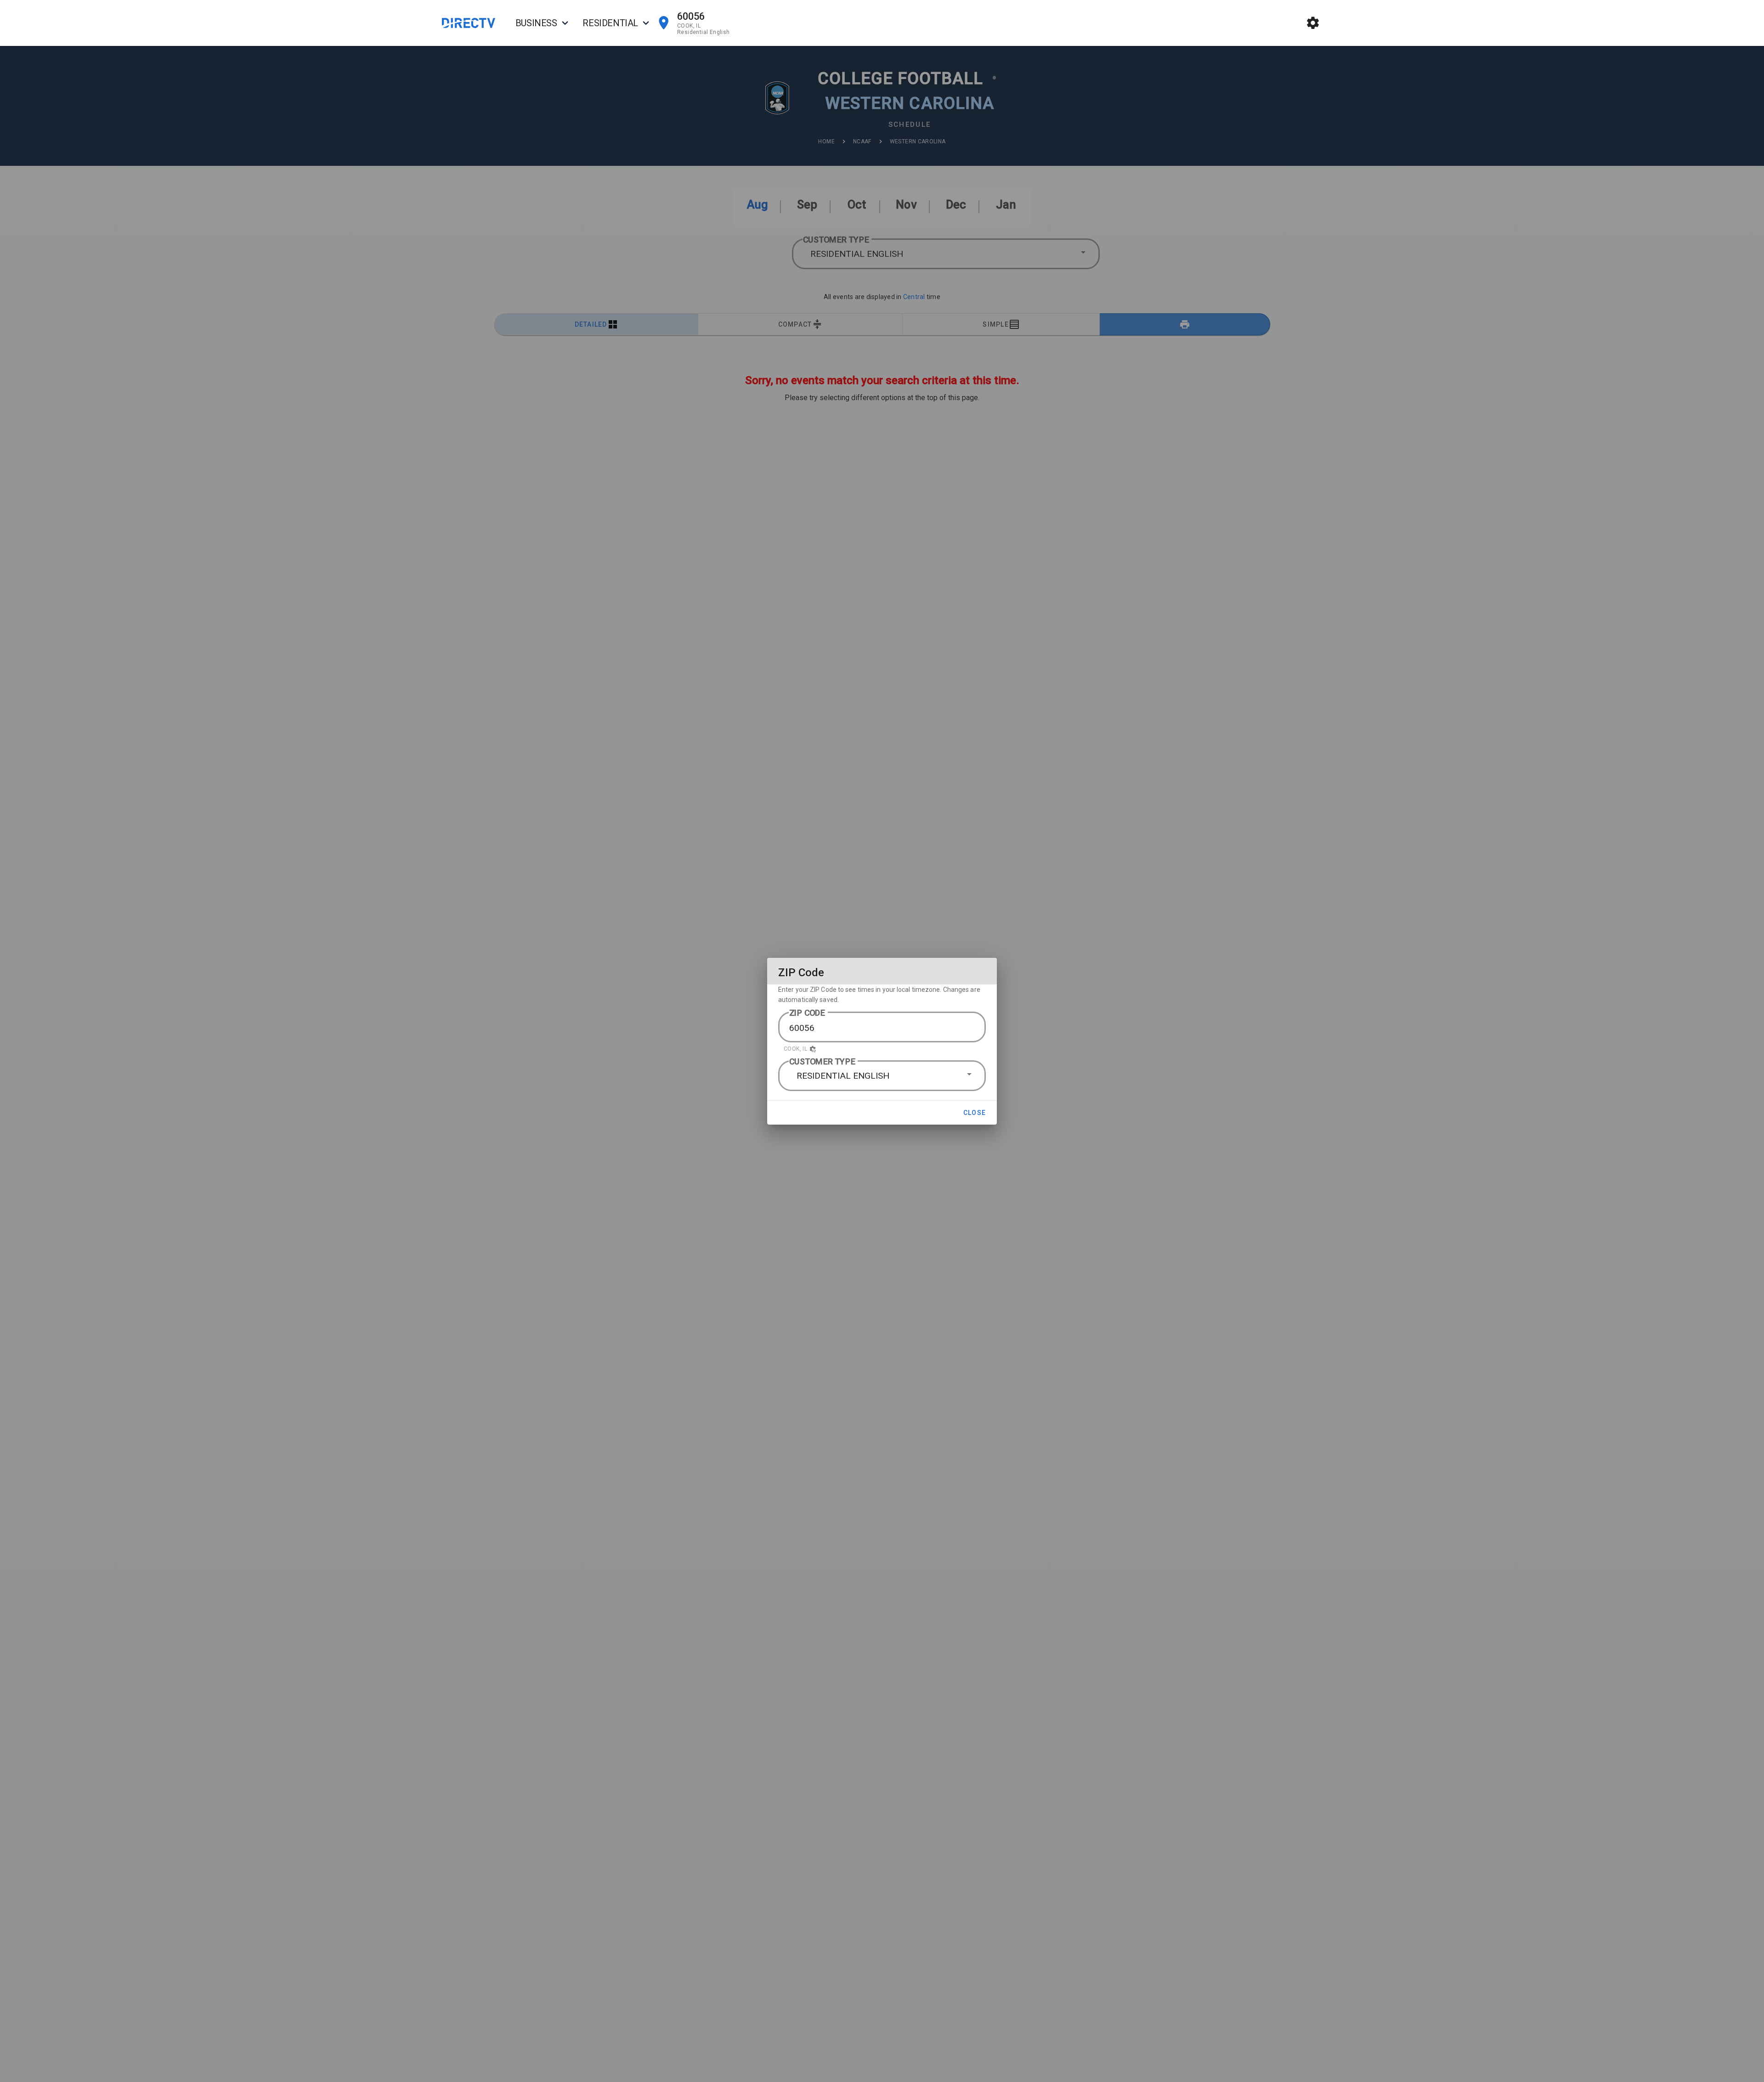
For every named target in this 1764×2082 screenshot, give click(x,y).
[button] (882, 1049)
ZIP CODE (807, 1013)
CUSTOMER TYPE (822, 1061)
